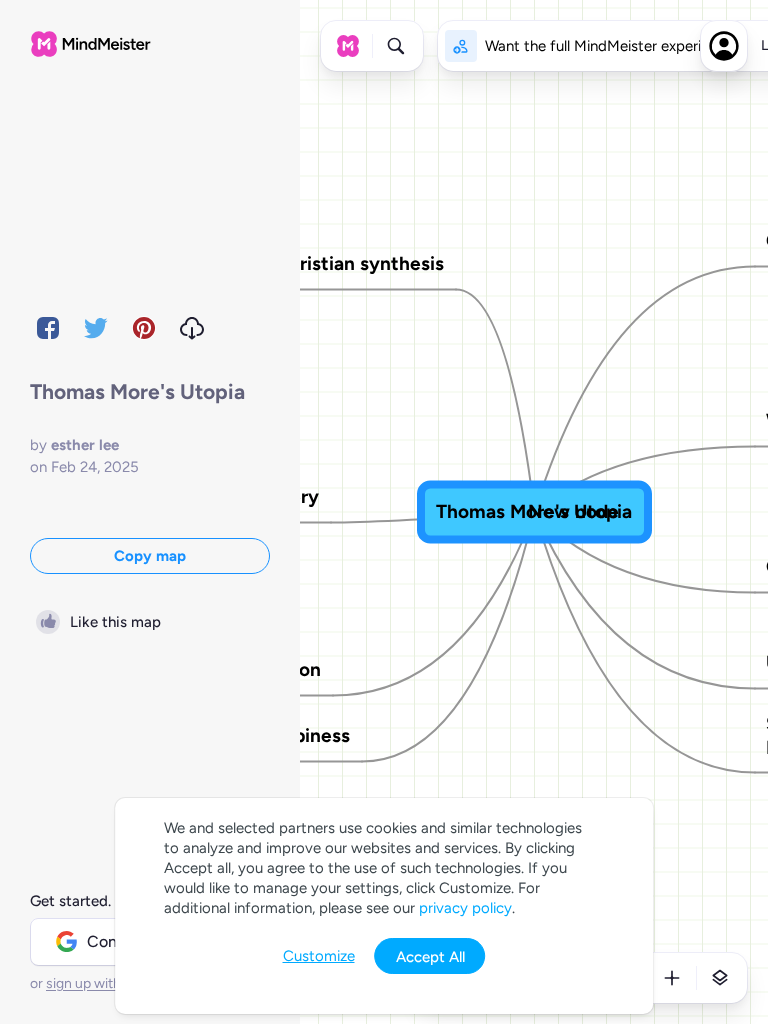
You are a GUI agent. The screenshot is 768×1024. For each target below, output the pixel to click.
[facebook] (48, 328)
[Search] (396, 46)
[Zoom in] (672, 978)
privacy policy (465, 908)
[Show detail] (720, 978)
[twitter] (96, 328)
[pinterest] (144, 328)
